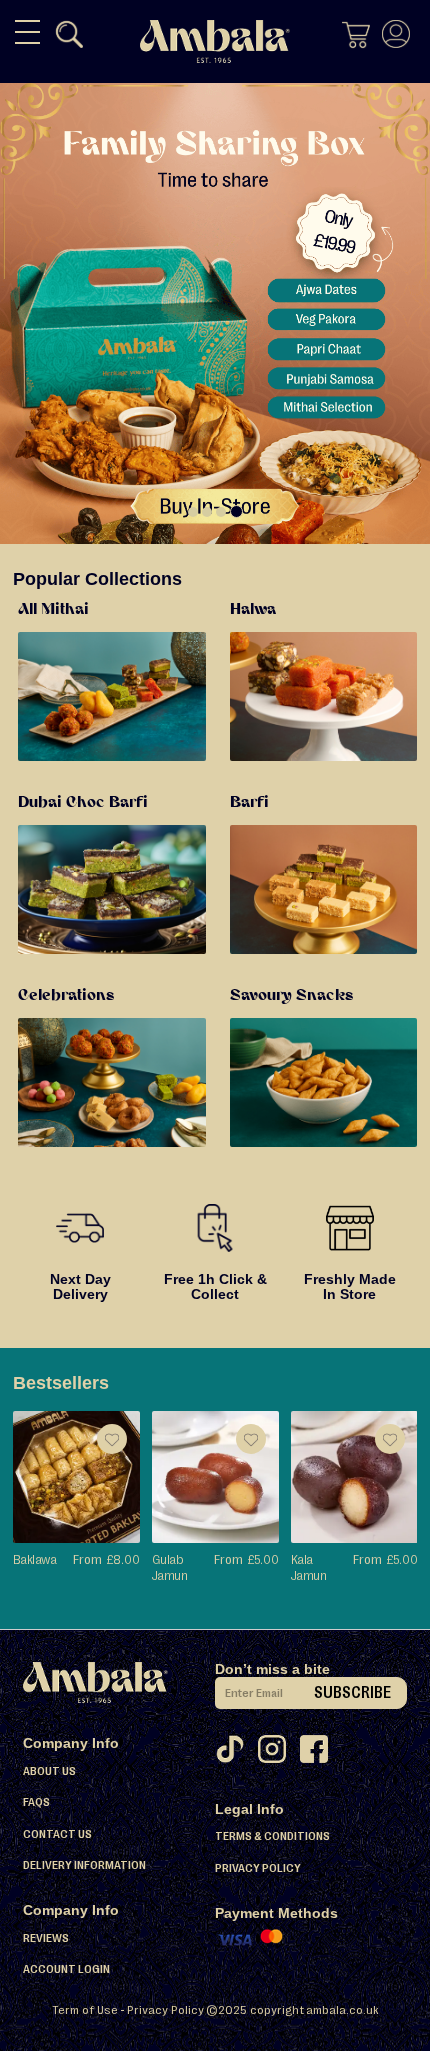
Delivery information (84, 1865)
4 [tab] (236, 511)
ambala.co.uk (342, 2010)
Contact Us (57, 1834)
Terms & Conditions (272, 1836)
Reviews (46, 1938)
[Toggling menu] (27, 32)
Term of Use (85, 2010)
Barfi (249, 803)
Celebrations (66, 996)
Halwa (253, 610)
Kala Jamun (308, 1567)
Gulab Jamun (169, 1567)
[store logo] (215, 41)
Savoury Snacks (291, 996)
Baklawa (34, 1559)
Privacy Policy (258, 1868)
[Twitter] (236, 1755)
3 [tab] (221, 512)
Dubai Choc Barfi (83, 803)
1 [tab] (193, 512)
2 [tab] (207, 512)
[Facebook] (320, 1755)
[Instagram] (278, 1755)
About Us (49, 1771)
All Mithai (53, 610)
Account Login (66, 1969)
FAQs (36, 1802)
